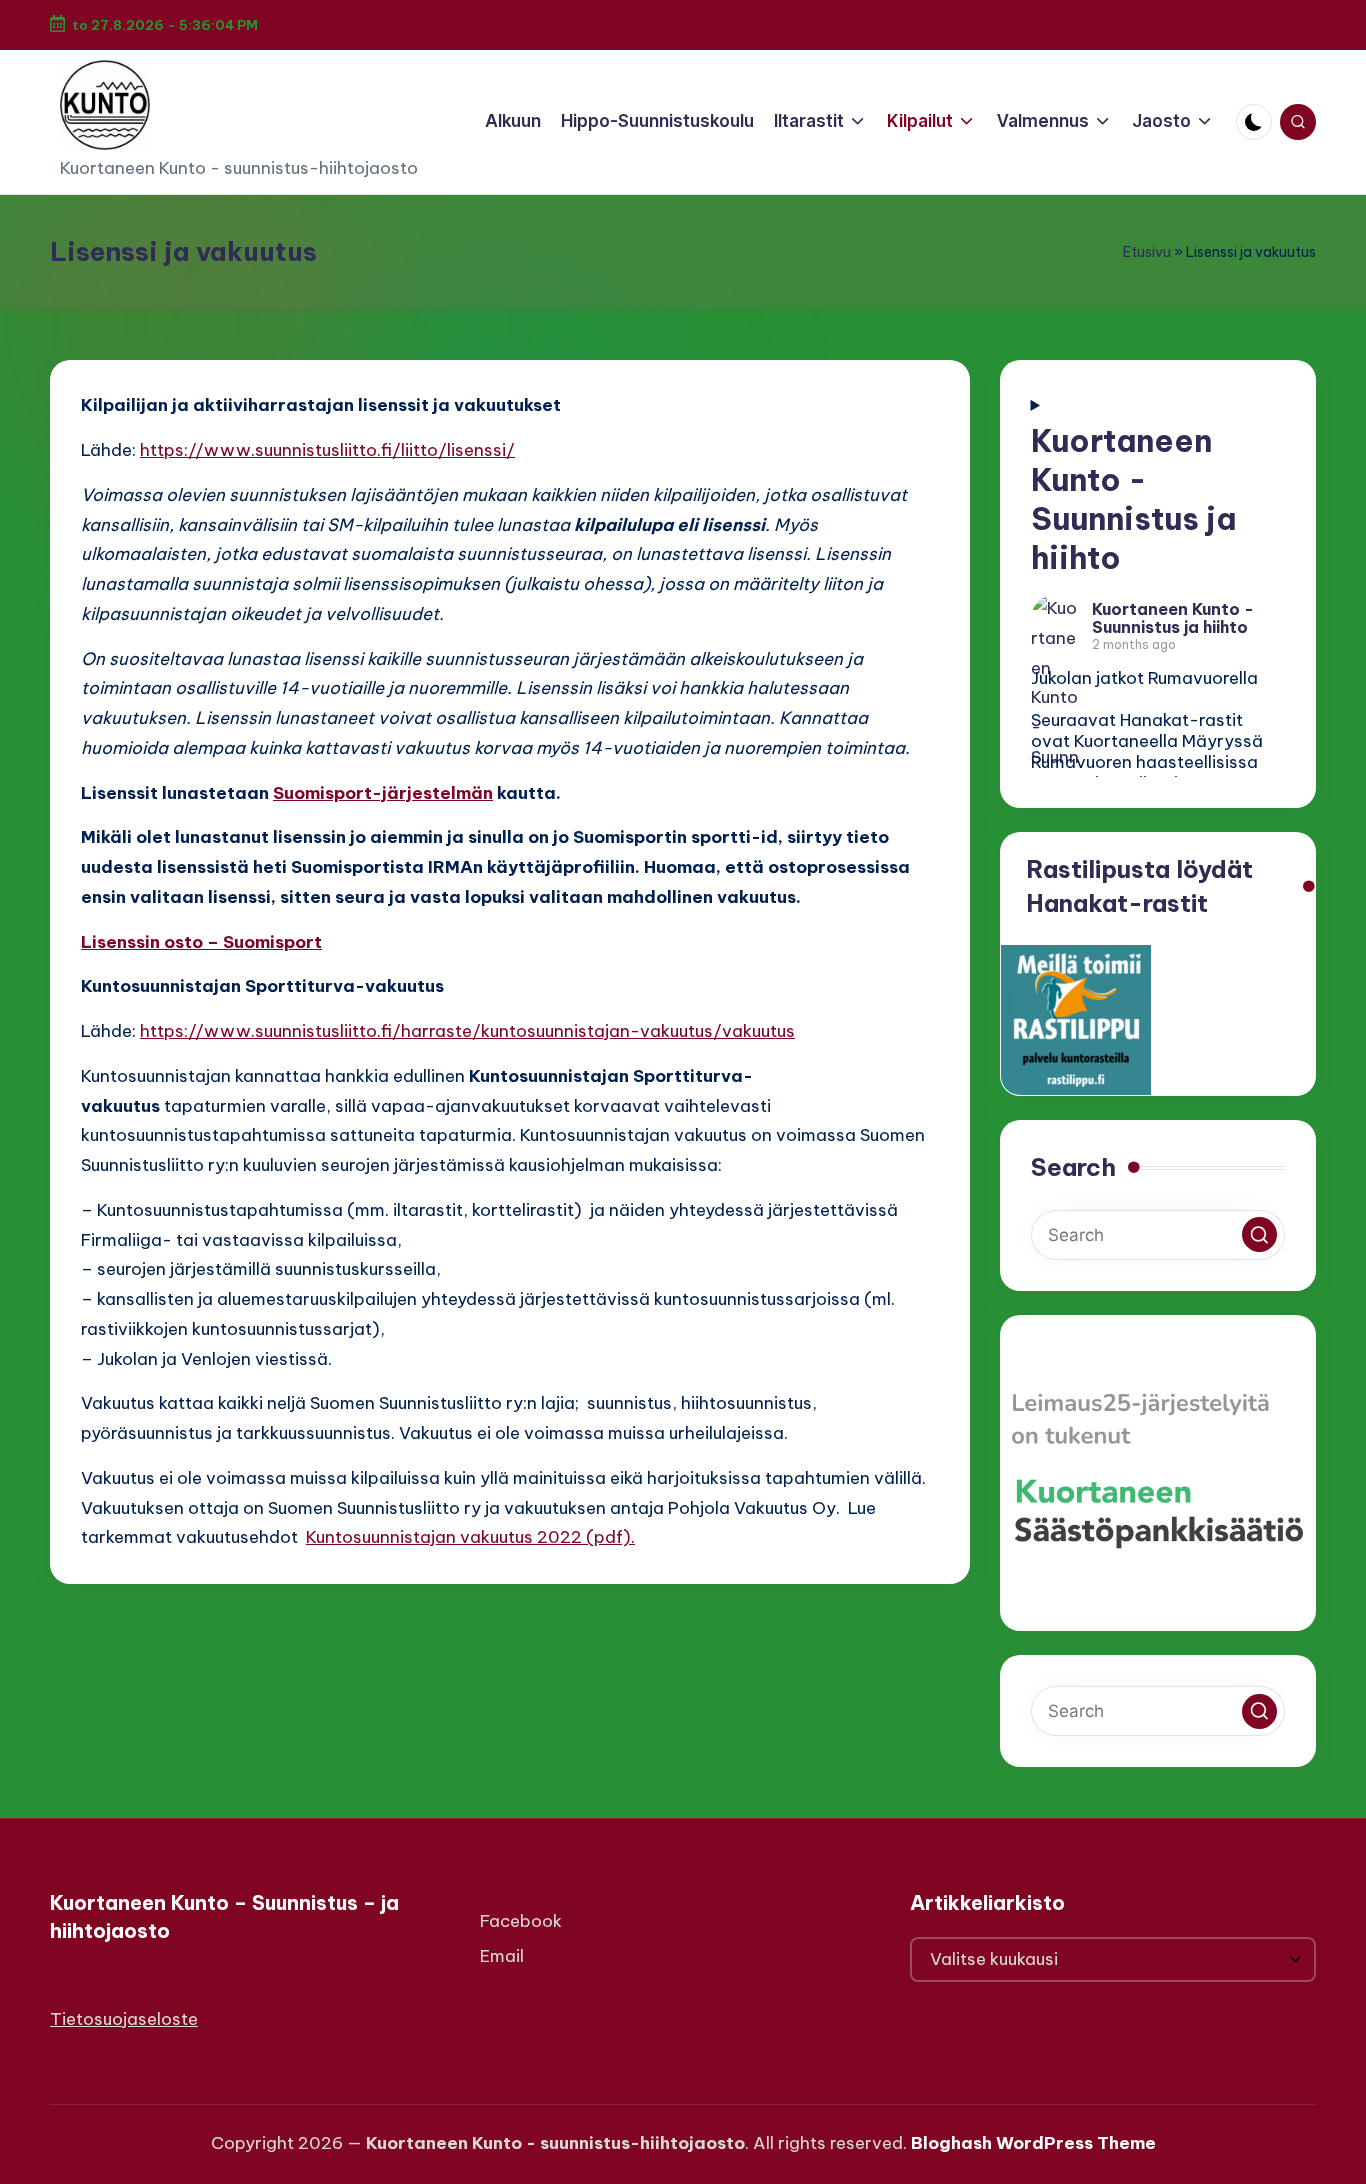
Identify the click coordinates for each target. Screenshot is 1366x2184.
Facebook (521, 1921)
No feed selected (1158, 599)
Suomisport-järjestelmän (383, 793)
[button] (1259, 1234)
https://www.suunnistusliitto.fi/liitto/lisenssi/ (327, 450)
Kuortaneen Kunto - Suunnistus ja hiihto (1133, 499)
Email (502, 1956)
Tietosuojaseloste (124, 2019)
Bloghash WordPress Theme (1033, 2143)
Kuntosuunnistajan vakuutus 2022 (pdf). (470, 1537)
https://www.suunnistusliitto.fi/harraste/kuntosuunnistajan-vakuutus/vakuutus (467, 1031)
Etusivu (1147, 252)
